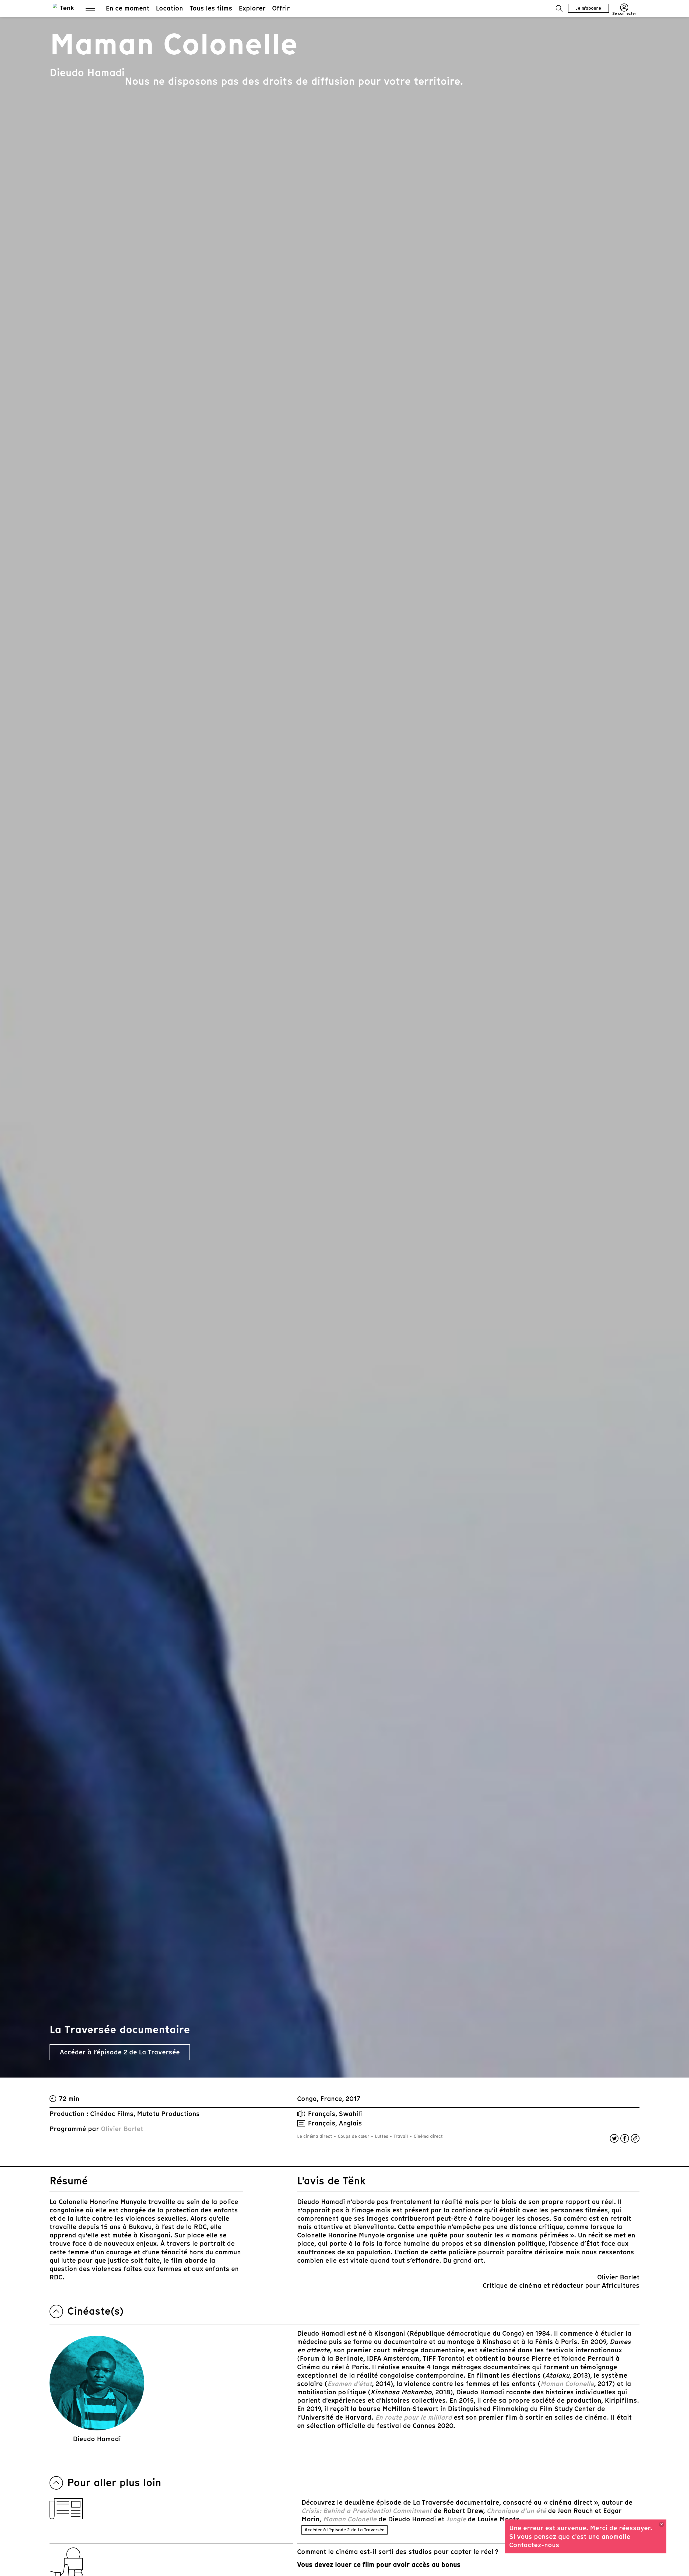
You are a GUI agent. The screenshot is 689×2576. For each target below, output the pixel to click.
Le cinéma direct (315, 2136)
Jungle (456, 2519)
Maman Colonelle (567, 2384)
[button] (559, 8)
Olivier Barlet (122, 2129)
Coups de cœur (354, 2136)
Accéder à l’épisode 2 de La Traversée (344, 2530)
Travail (401, 2136)
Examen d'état (350, 2384)
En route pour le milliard (414, 2417)
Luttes (382, 2136)
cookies (597, 2535)
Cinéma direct (428, 2136)
